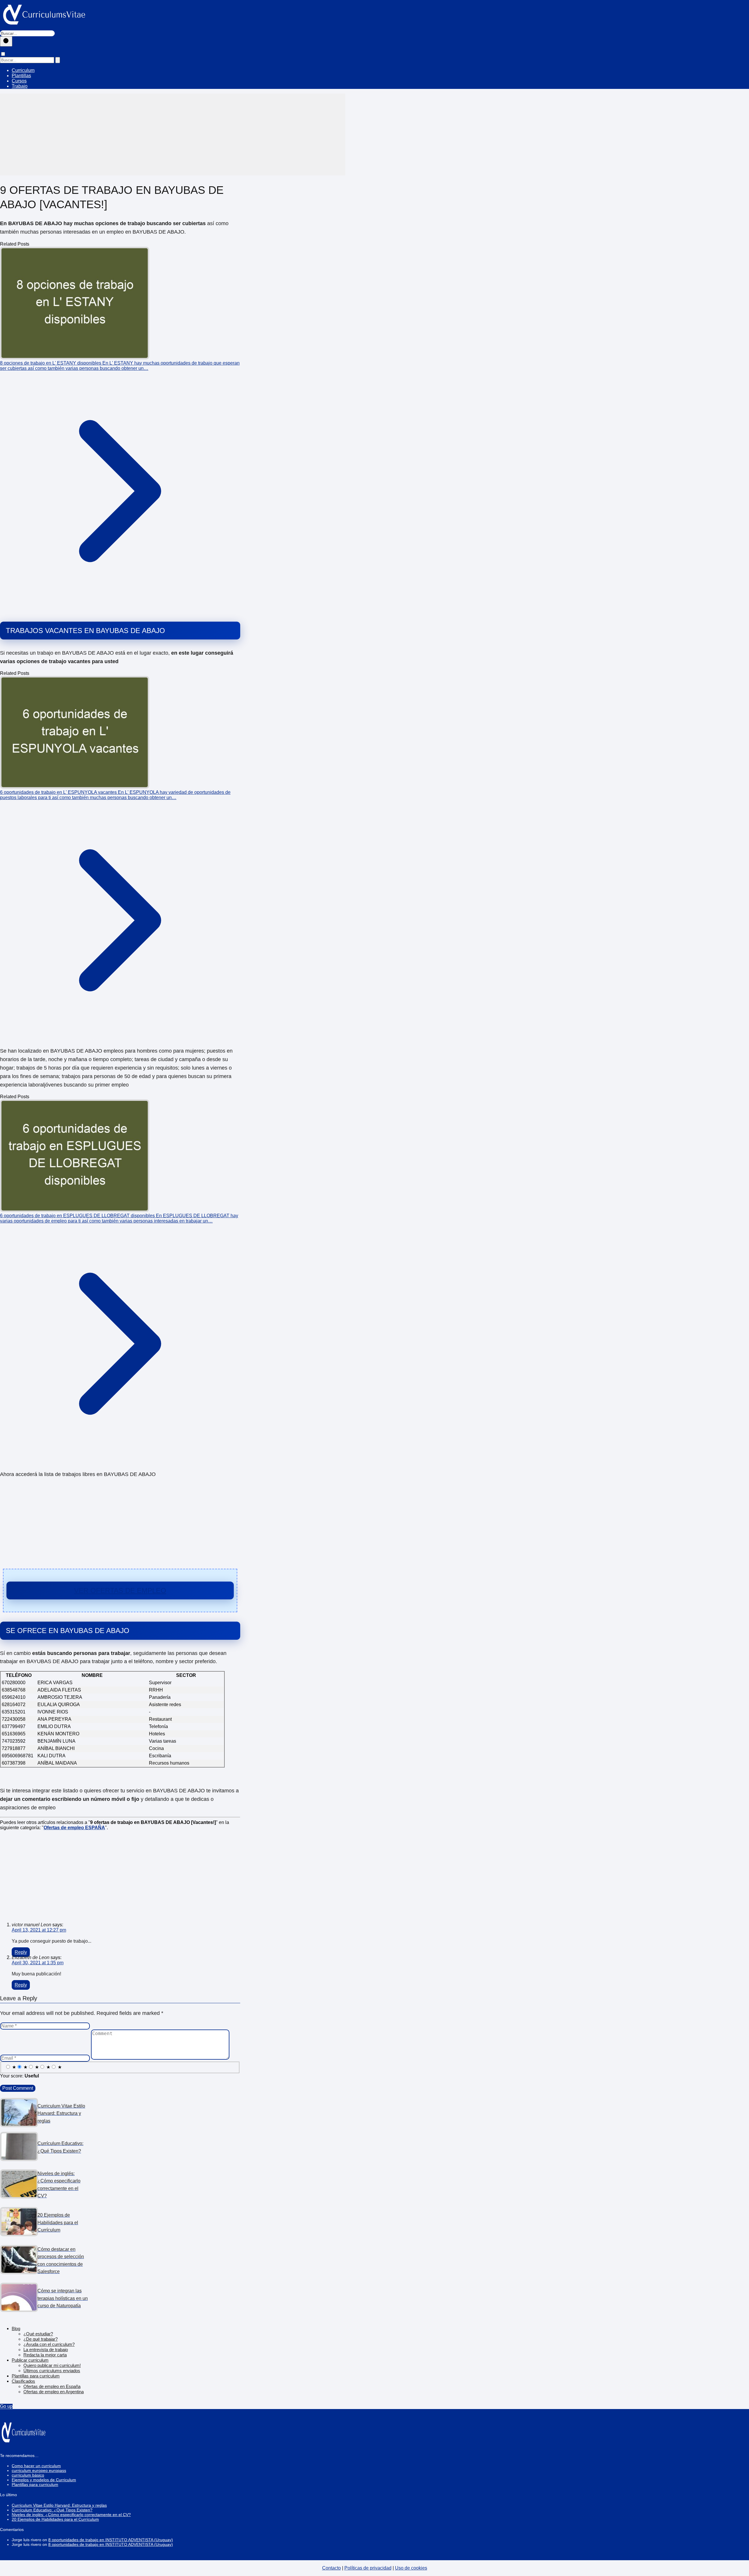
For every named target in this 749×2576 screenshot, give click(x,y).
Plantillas (21, 76)
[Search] (58, 60)
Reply (21, 1952)
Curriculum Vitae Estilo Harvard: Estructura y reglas (59, 2505)
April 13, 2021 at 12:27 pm (39, 1930)
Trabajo (20, 86)
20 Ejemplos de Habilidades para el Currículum (55, 2519)
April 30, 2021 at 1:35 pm (38, 1963)
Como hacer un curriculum (36, 2466)
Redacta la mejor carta (45, 2355)
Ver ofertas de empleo (120, 1590)
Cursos (19, 81)
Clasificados (23, 2381)
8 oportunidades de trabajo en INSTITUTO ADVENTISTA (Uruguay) (111, 2540)
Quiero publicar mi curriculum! (52, 2365)
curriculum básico (28, 2475)
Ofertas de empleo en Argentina (54, 2392)
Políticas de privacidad (368, 2568)
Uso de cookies (411, 2568)
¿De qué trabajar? (41, 2339)
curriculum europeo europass (39, 2470)
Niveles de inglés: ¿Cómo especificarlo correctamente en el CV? (71, 2515)
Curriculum (23, 70)
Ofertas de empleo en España (52, 2386)
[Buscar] (6, 41)
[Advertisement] (173, 135)
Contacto (331, 2568)
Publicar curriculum (30, 2360)
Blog (16, 2328)
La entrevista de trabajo (46, 2350)
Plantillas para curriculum (36, 2376)
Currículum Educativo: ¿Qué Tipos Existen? (52, 2510)
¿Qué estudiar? (38, 2334)
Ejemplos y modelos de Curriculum (44, 2480)
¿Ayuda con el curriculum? (49, 2344)
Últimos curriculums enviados (52, 2371)
